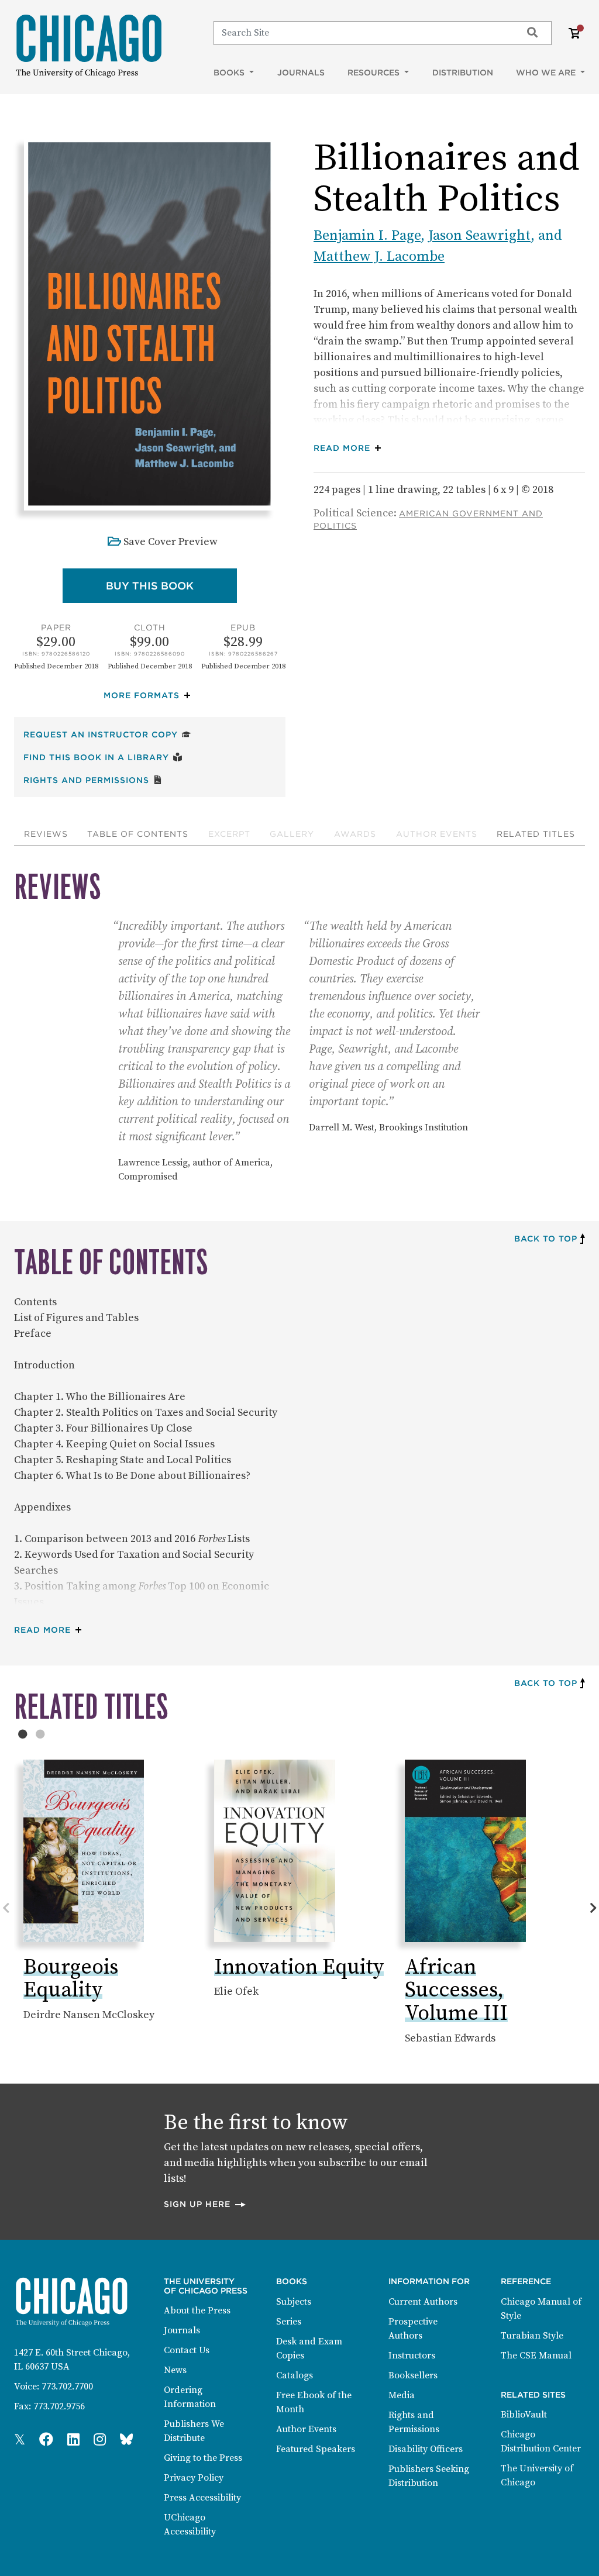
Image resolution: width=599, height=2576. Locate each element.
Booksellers (413, 2375)
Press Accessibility (202, 2498)
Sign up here (205, 2204)
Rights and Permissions (93, 780)
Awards (355, 834)
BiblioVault (524, 2415)
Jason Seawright (479, 236)
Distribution (463, 73)
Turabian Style (532, 2336)
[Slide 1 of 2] (23, 1734)
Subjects (294, 2302)
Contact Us (187, 2350)
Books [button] (230, 73)
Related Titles (536, 834)
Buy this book (171, 585)
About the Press (197, 2311)
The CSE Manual (536, 2356)
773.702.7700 (67, 2387)
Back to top (546, 1239)
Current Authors (423, 2302)
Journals (301, 73)
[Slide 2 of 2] (40, 1734)
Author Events (437, 834)
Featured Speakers (316, 2449)
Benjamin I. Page (367, 236)
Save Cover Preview (171, 542)
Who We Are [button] (547, 73)
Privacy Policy (194, 2478)
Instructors (412, 2356)
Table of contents (138, 834)
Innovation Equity (299, 1968)
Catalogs (295, 2375)
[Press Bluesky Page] (126, 2440)
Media (402, 2395)
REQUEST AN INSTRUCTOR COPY (107, 734)
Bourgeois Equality (71, 1979)
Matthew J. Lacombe (379, 257)
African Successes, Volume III (456, 1991)
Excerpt (229, 834)
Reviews (46, 834)
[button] (150, 696)
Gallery (292, 834)
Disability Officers (426, 2449)
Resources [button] (375, 73)
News (175, 2370)
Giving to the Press (203, 2458)
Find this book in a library (103, 757)
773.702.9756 (59, 2406)
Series (289, 2322)
